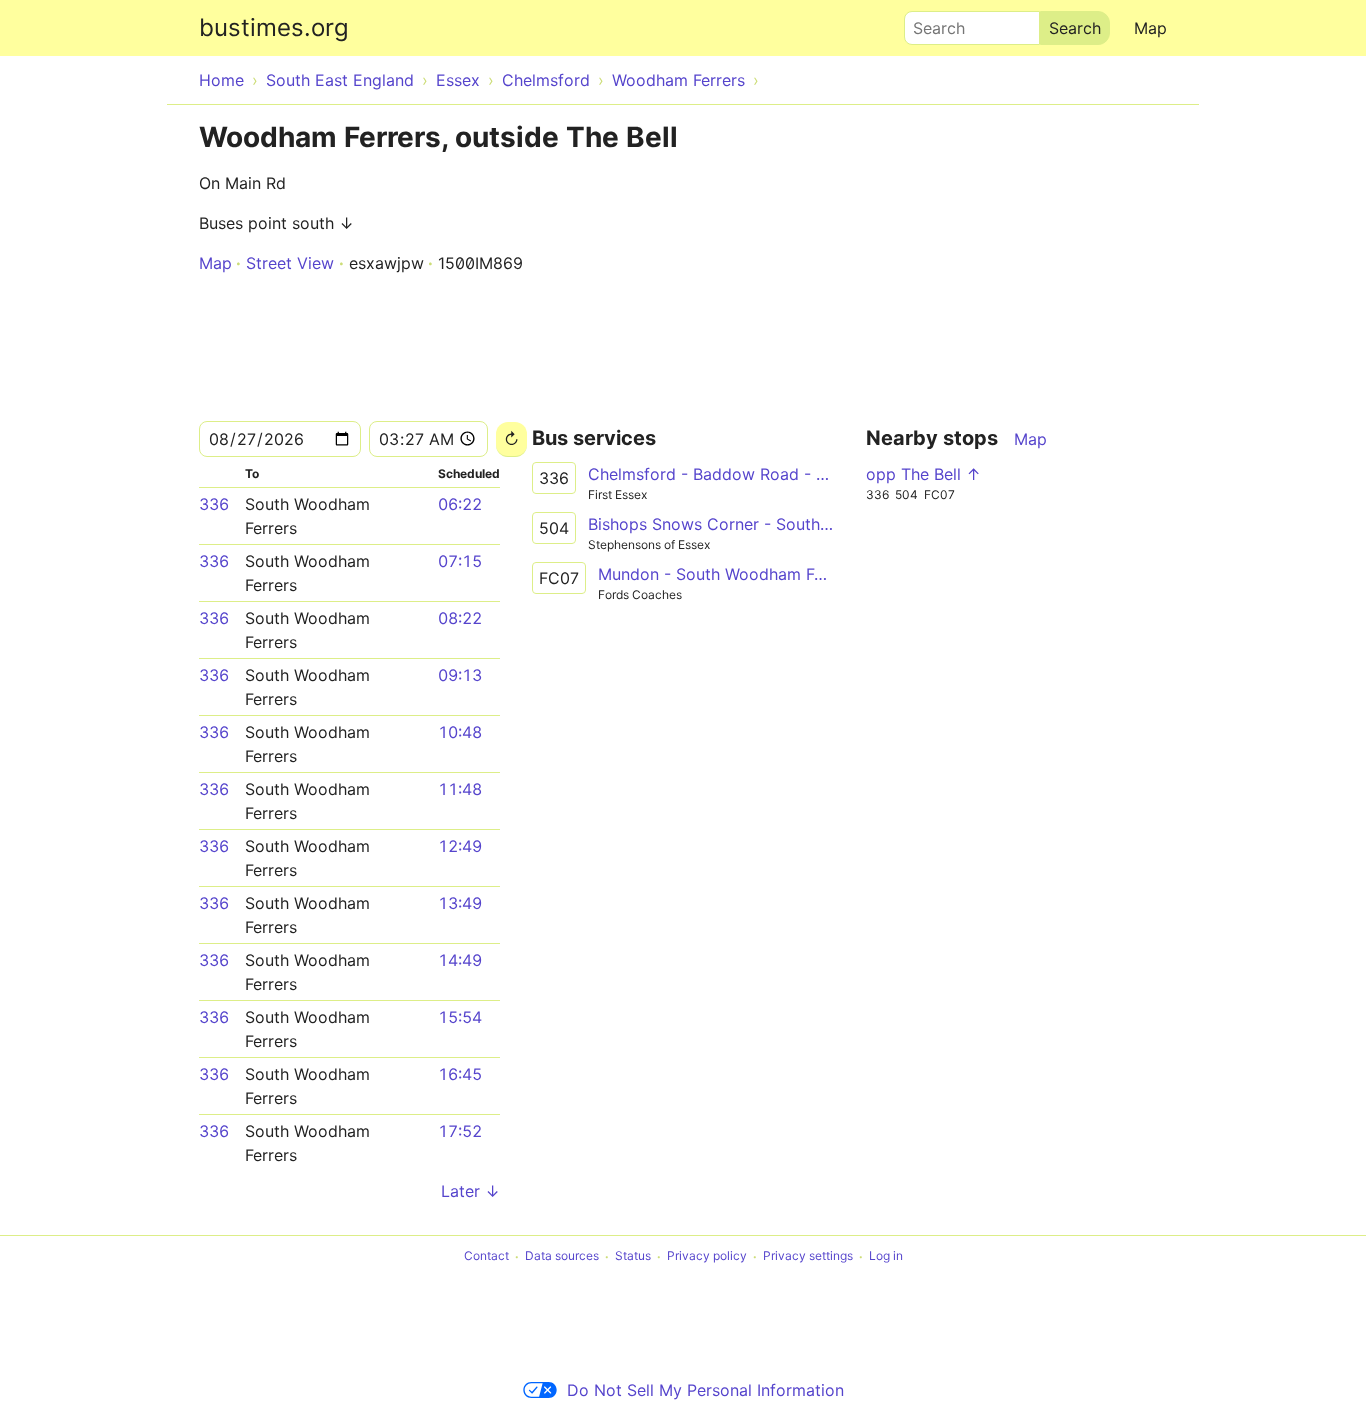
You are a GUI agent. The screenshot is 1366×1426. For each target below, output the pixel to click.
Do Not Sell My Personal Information (705, 1390)
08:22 (460, 618)
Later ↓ (470, 1191)
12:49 (460, 846)
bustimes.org (274, 27)
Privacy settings (808, 1256)
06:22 (460, 504)
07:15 (460, 561)
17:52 (460, 1131)
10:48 (460, 732)
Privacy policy (707, 1256)
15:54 (460, 1017)
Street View (290, 263)
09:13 (460, 675)
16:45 (460, 1074)
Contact (486, 1256)
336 (214, 504)
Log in (886, 1256)
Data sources (562, 1256)
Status (633, 1256)
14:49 (460, 960)
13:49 (460, 903)
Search (930, 23)
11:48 (460, 789)
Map (1150, 28)
